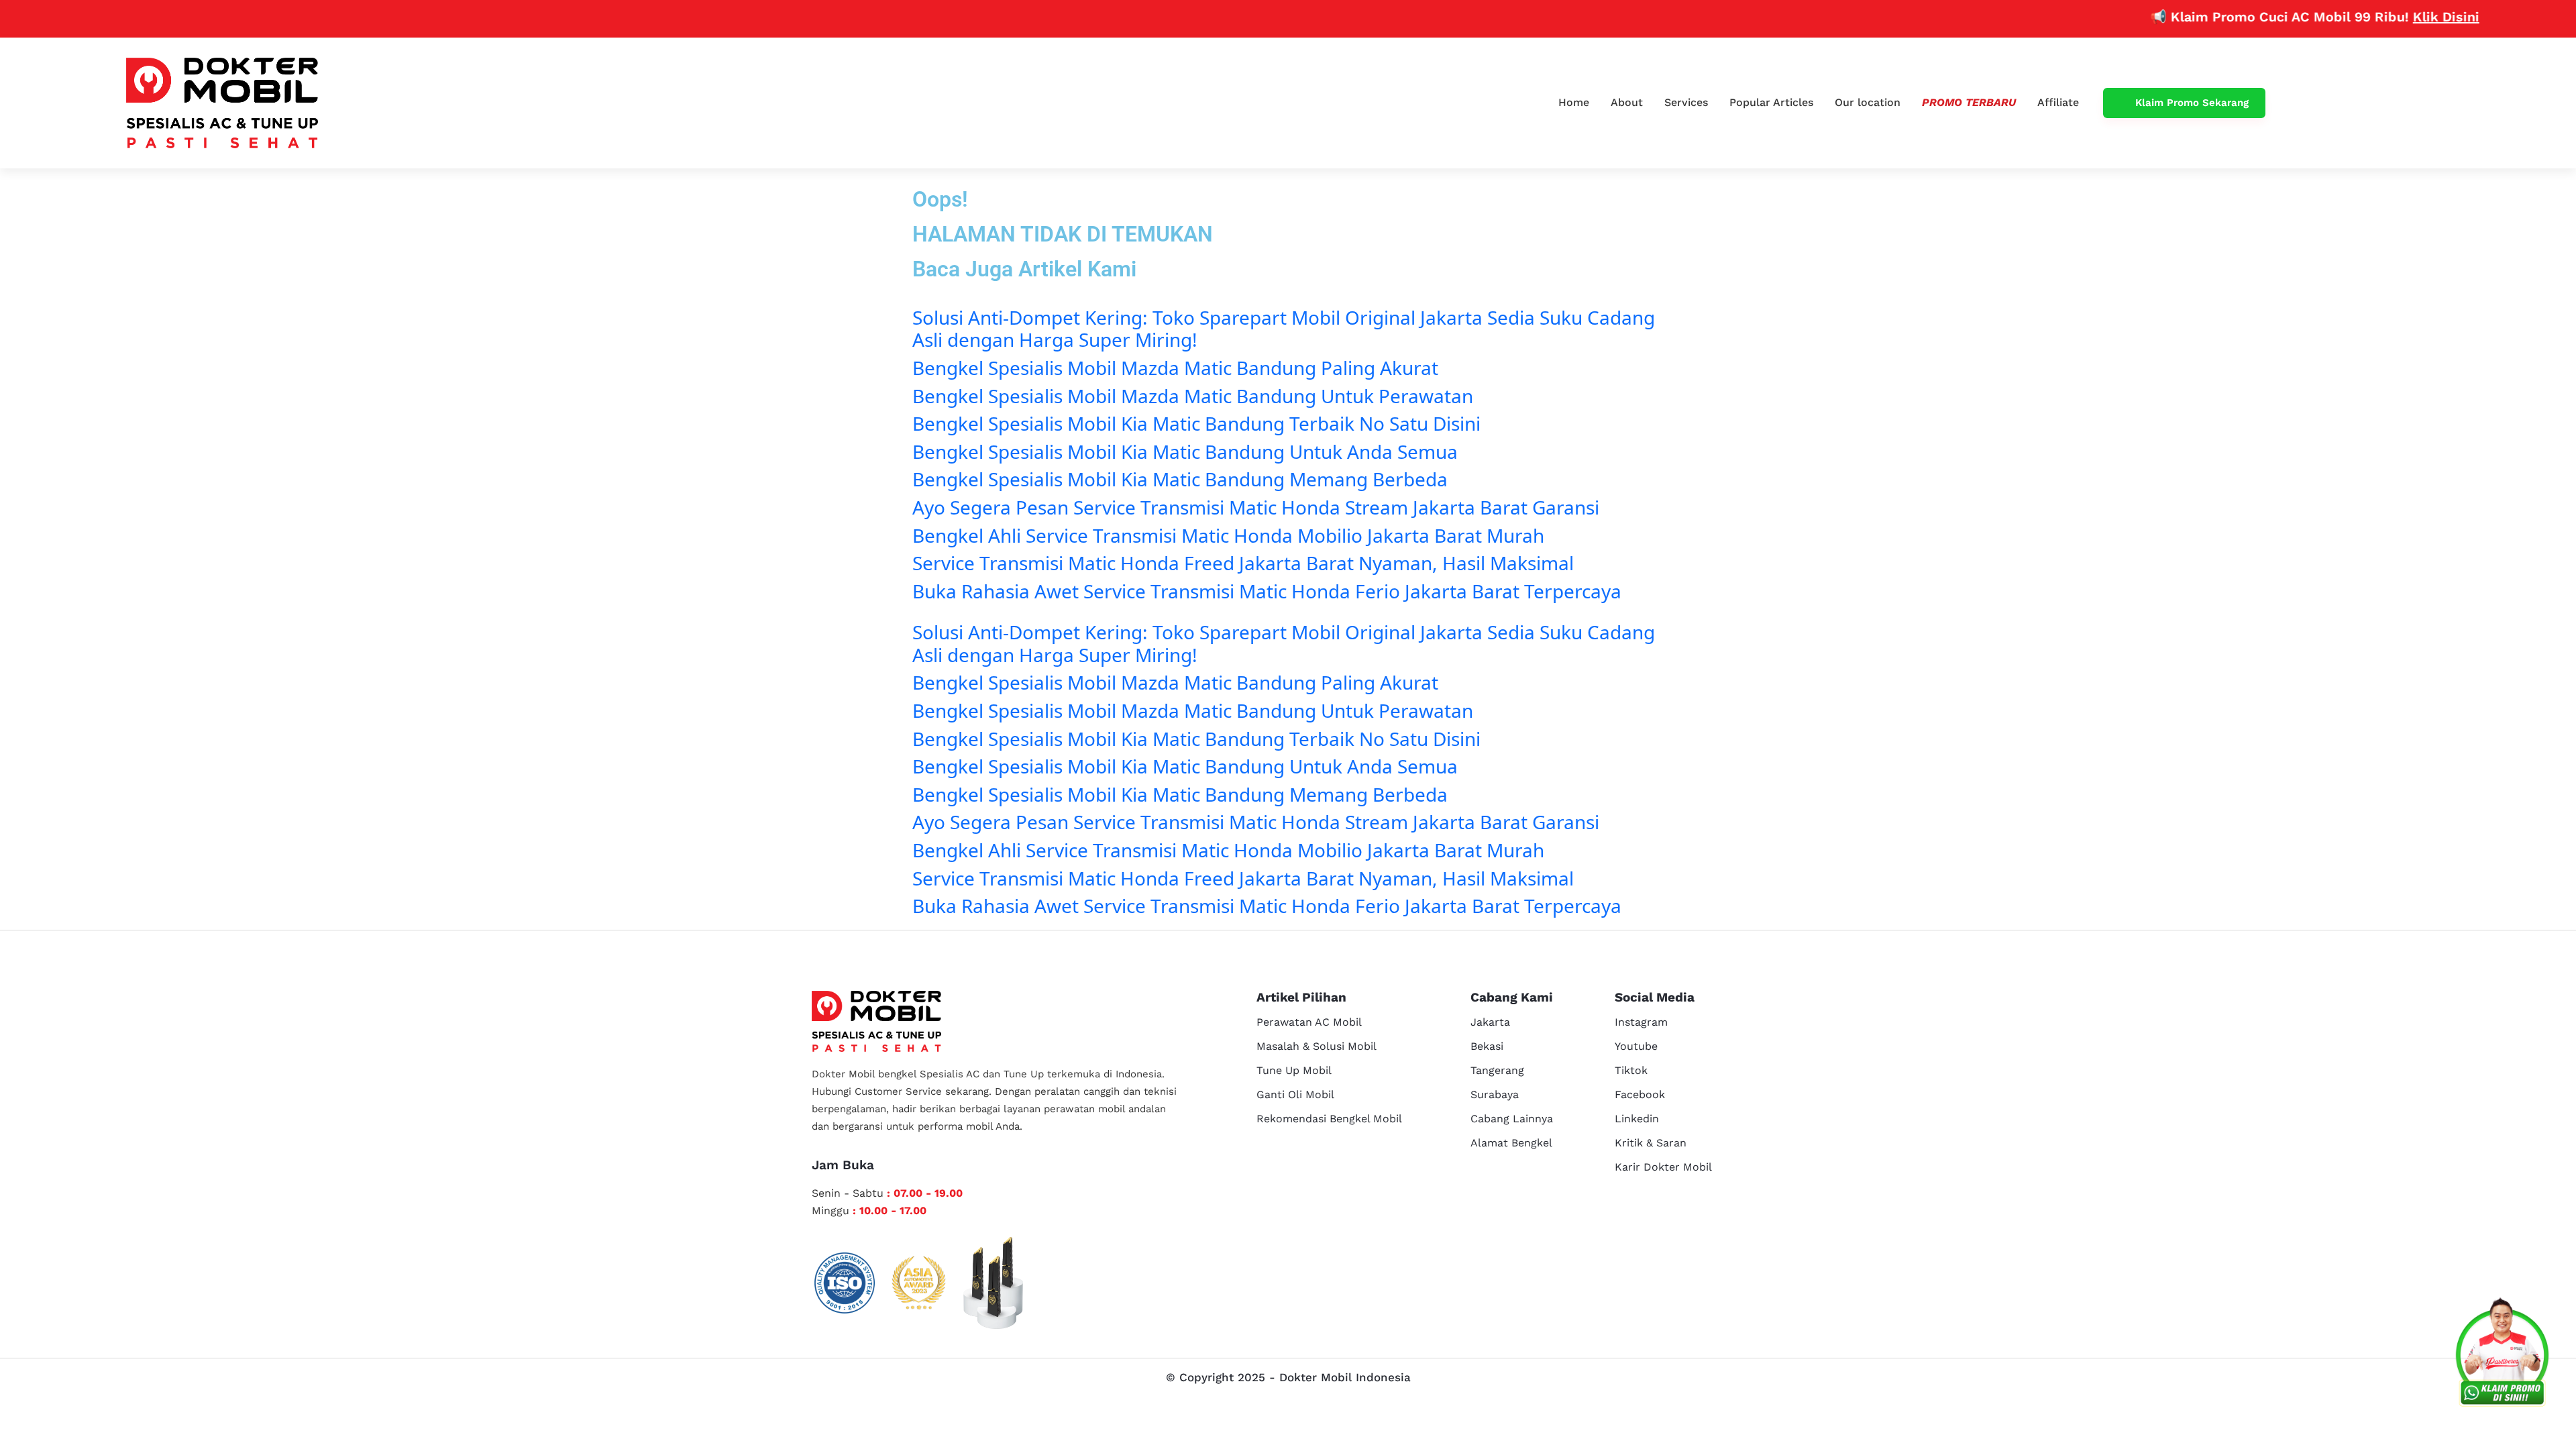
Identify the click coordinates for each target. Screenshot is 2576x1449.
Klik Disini (2397, 17)
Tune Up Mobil (1294, 1070)
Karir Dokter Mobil (1663, 1167)
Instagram (1641, 1022)
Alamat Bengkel (1511, 1143)
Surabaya (1495, 1094)
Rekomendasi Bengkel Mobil (1329, 1119)
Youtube (1636, 1046)
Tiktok (1631, 1070)
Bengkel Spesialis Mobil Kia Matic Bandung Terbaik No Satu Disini (1196, 423)
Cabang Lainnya (1512, 1119)
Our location (1868, 102)
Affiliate (2058, 102)
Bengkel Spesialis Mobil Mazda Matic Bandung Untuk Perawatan (1193, 396)
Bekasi (1487, 1046)
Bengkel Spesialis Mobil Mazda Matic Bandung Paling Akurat (1175, 368)
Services (1686, 102)
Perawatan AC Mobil (1309, 1022)
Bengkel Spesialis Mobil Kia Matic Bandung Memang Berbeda (1180, 479)
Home (1574, 102)
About (1627, 102)
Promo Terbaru (1969, 102)
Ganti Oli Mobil (1295, 1094)
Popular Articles (1771, 102)
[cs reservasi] (2502, 1355)
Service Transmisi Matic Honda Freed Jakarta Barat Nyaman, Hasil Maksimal (1243, 563)
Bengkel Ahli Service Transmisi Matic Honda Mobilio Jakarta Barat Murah (1228, 535)
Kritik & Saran (1651, 1143)
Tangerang (1497, 1070)
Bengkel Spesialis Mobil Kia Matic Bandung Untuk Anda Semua (1185, 451)
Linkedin (1637, 1119)
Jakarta (1490, 1022)
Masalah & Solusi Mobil (1317, 1046)
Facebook (1640, 1094)
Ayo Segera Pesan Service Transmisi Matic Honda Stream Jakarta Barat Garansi (1256, 507)
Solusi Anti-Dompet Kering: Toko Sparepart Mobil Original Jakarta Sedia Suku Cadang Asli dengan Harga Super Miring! (1284, 329)
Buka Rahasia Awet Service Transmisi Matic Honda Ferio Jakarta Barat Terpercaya (1267, 591)
